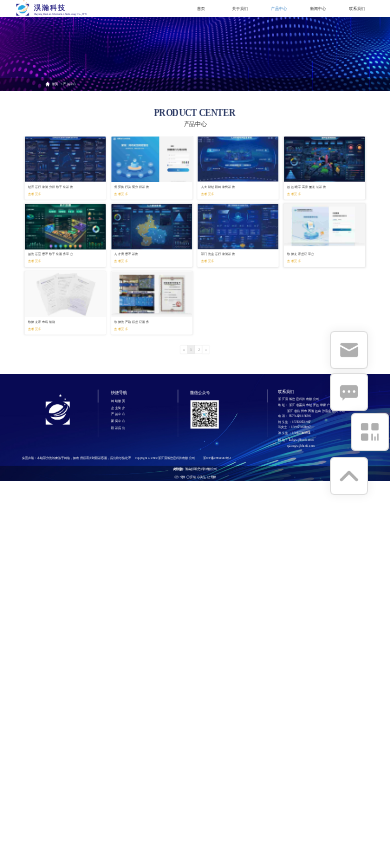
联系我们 (357, 8)
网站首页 (118, 401)
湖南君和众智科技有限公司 (200, 469)
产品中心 (279, 8)
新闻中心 (318, 8)
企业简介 (118, 408)
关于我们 (240, 8)
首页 (201, 8)
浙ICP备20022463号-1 (217, 458)
